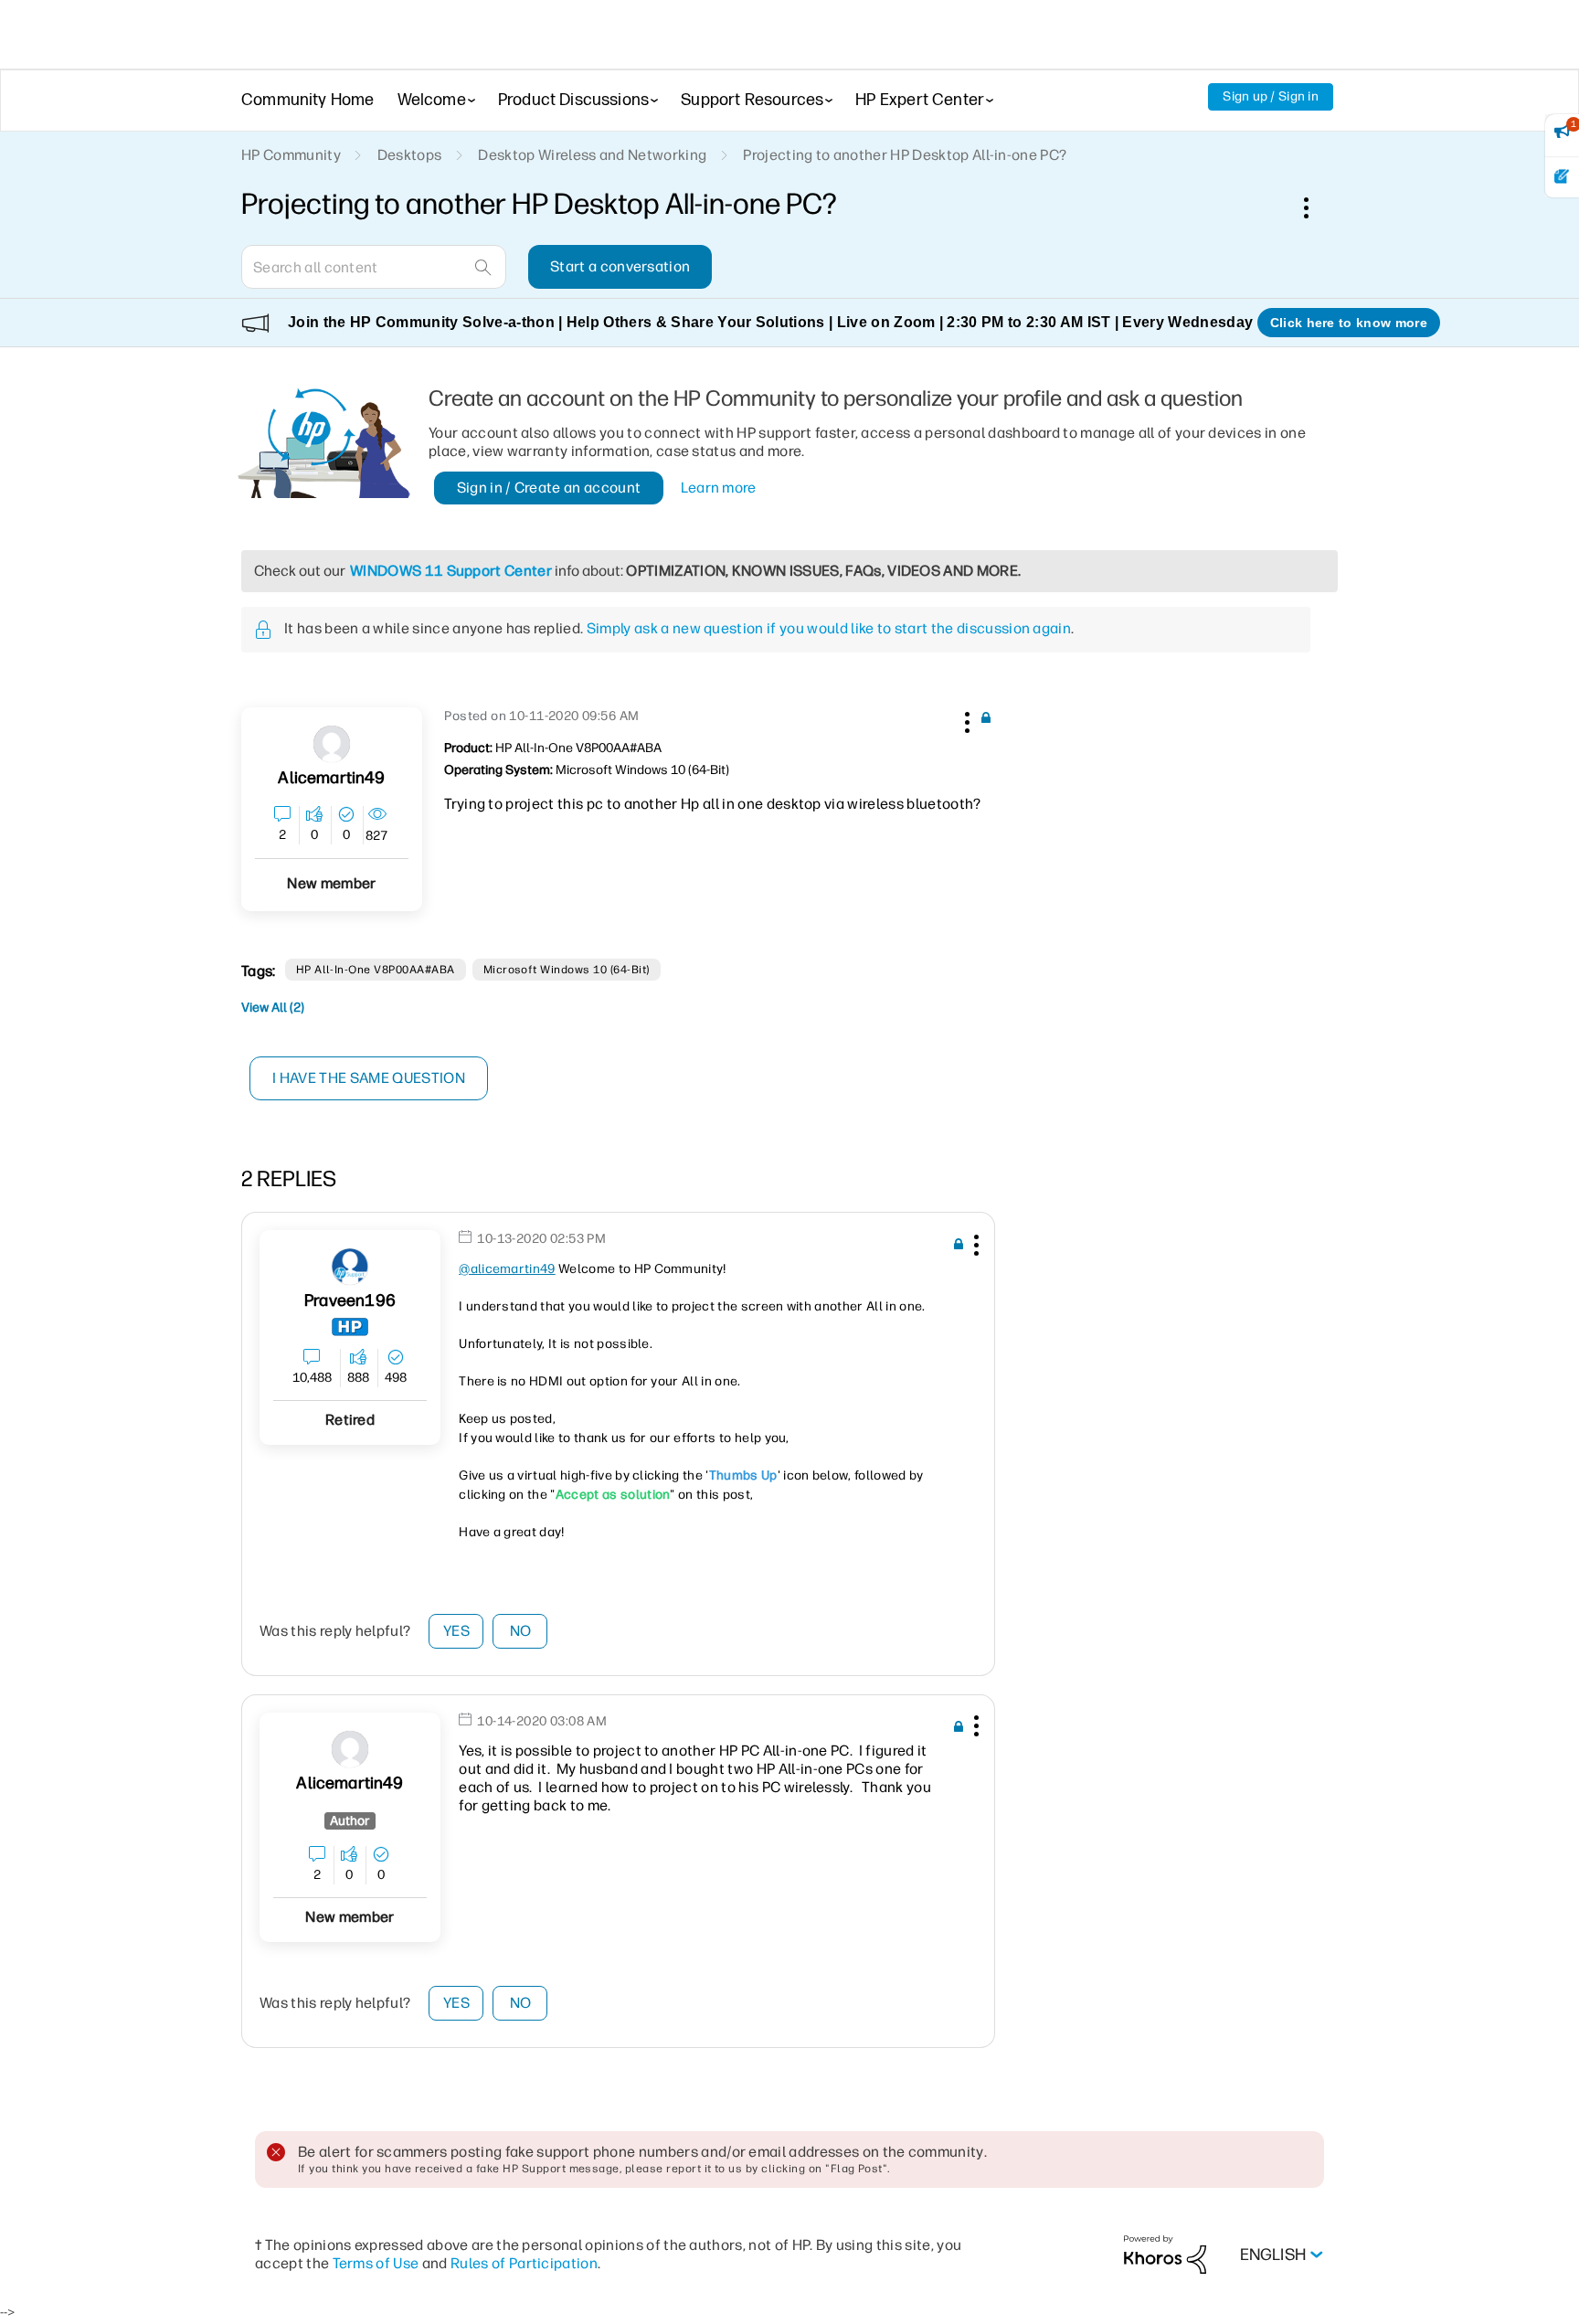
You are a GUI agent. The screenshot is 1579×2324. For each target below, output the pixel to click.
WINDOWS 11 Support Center (451, 571)
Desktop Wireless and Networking (592, 155)
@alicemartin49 (507, 1269)
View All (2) (273, 1008)
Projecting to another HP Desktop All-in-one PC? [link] (905, 155)
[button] (965, 719)
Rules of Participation (524, 2263)
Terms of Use (376, 2263)
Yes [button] (456, 1631)
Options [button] (1316, 207)
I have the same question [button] (369, 1078)
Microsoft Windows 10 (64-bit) (567, 970)
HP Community (291, 155)
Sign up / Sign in (1271, 96)
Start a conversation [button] (620, 266)
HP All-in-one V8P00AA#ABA (376, 970)
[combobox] (374, 267)
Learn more (719, 488)
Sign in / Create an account (549, 488)
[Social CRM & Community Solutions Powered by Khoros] (1165, 2254)
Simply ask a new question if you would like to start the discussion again (829, 628)
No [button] (521, 1631)
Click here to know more (1349, 323)
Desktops (410, 155)
